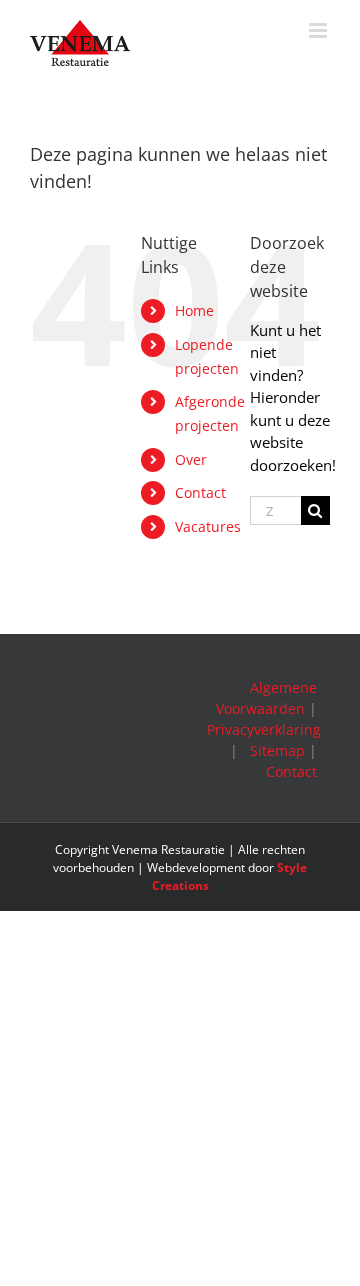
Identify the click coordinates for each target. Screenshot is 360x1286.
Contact (200, 492)
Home (194, 310)
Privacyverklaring (264, 729)
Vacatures (208, 526)
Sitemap (277, 750)
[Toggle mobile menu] (319, 30)
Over (191, 459)
